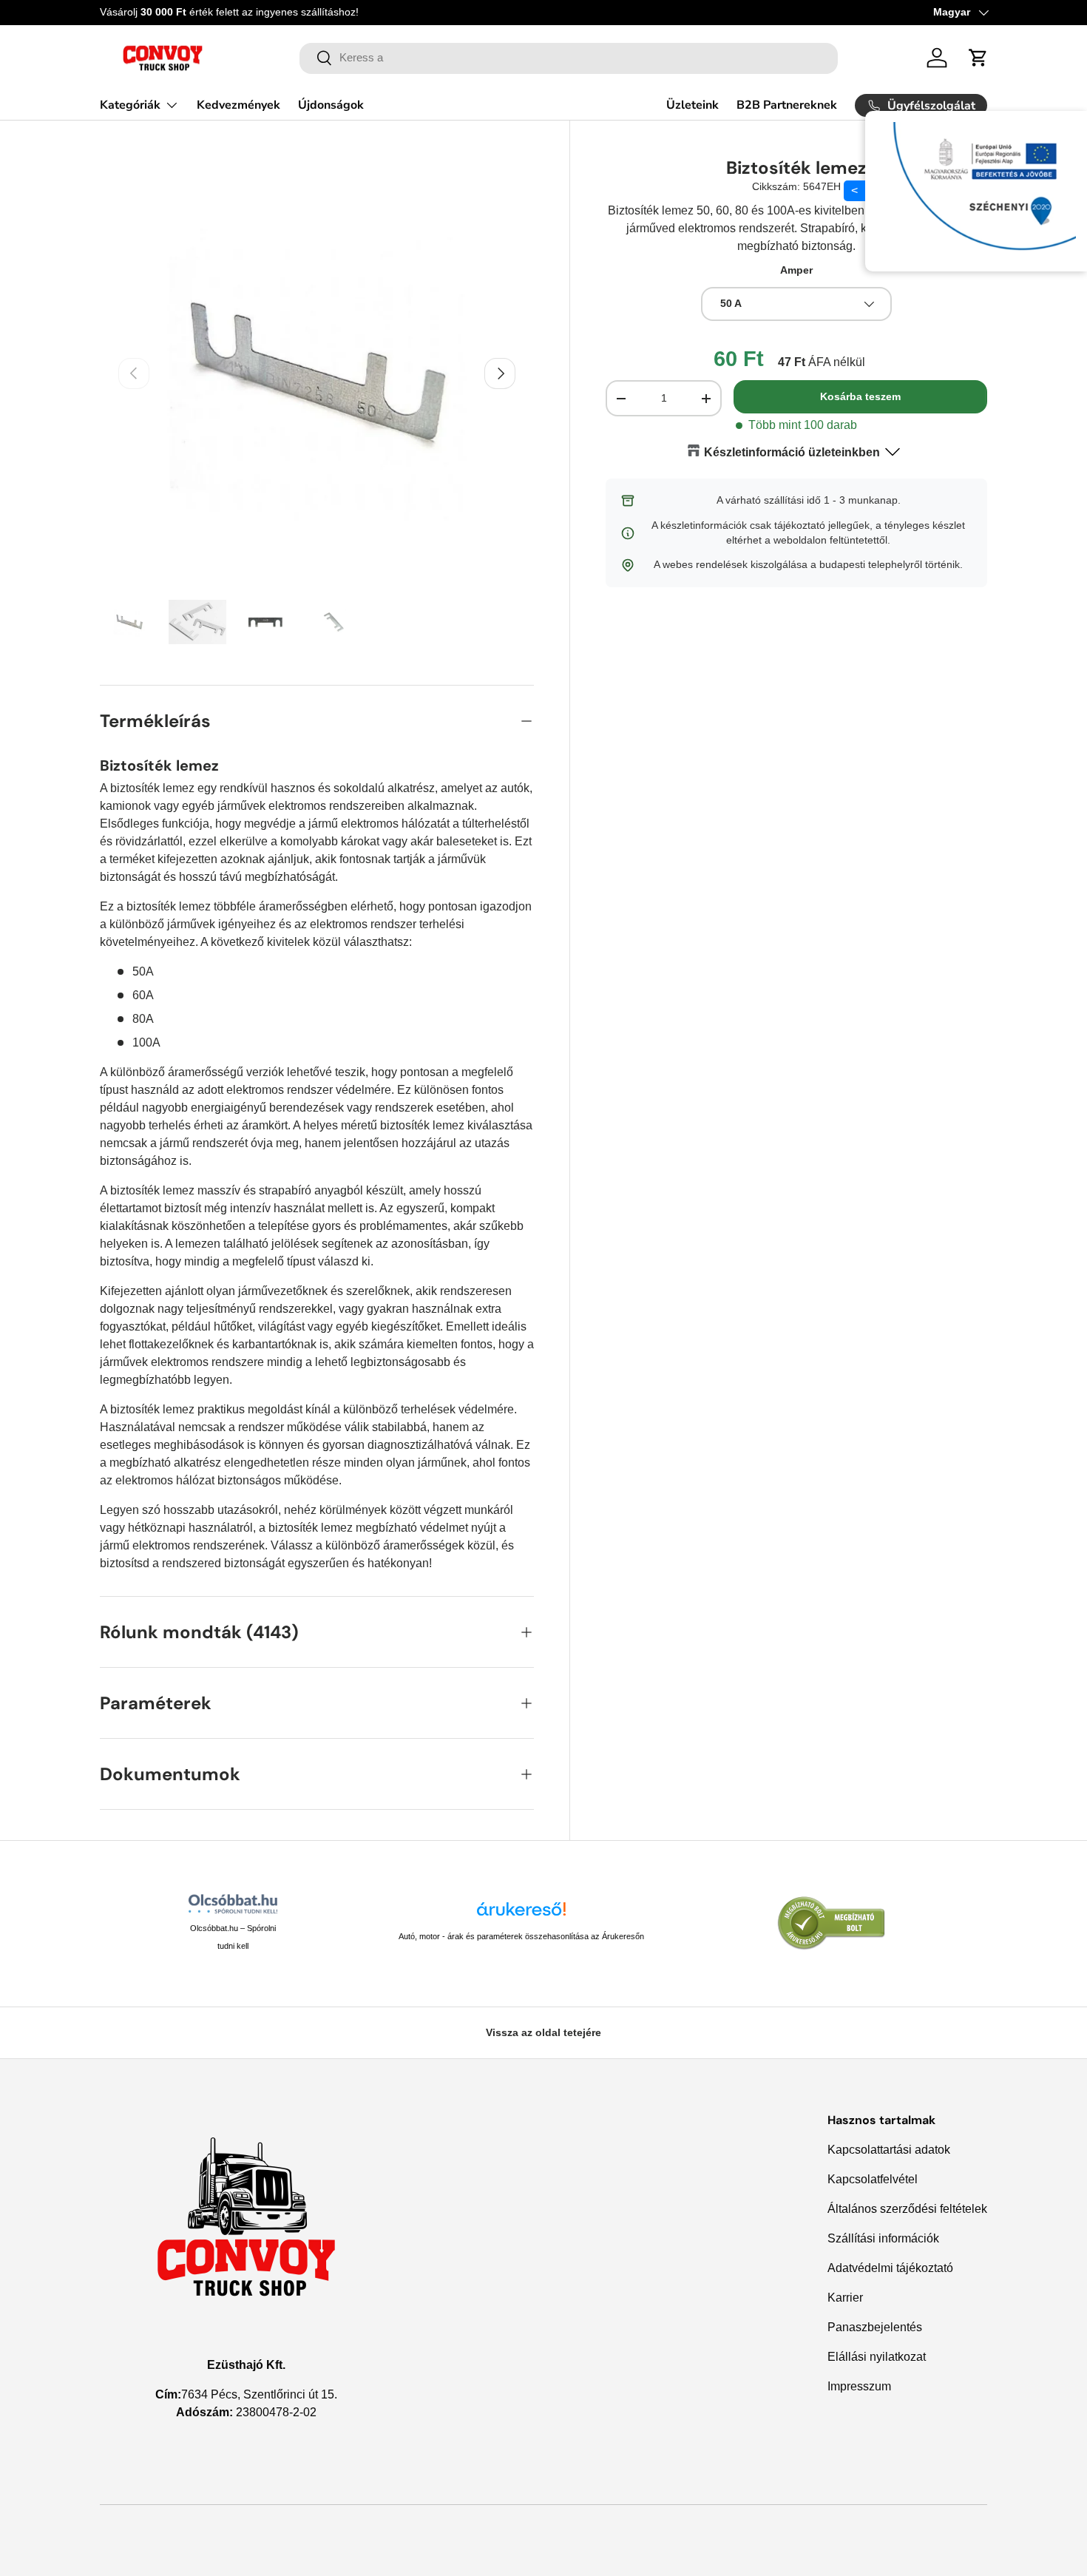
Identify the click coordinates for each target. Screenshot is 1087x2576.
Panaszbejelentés (875, 2327)
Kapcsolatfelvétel (873, 2179)
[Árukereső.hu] (521, 1914)
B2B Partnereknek (787, 105)
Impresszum (859, 2386)
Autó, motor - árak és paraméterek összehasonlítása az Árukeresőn (521, 1936)
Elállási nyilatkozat (877, 2357)
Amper (796, 270)
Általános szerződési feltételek (907, 2209)
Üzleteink (693, 105)
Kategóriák (130, 105)
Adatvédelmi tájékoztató (890, 2268)
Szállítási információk (883, 2238)
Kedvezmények (238, 105)
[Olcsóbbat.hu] (233, 1904)
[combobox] (569, 58)
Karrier (845, 2298)
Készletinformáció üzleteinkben (792, 452)
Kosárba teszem (860, 397)
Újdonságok (331, 105)
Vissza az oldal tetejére (543, 2032)
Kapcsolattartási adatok (889, 2150)
